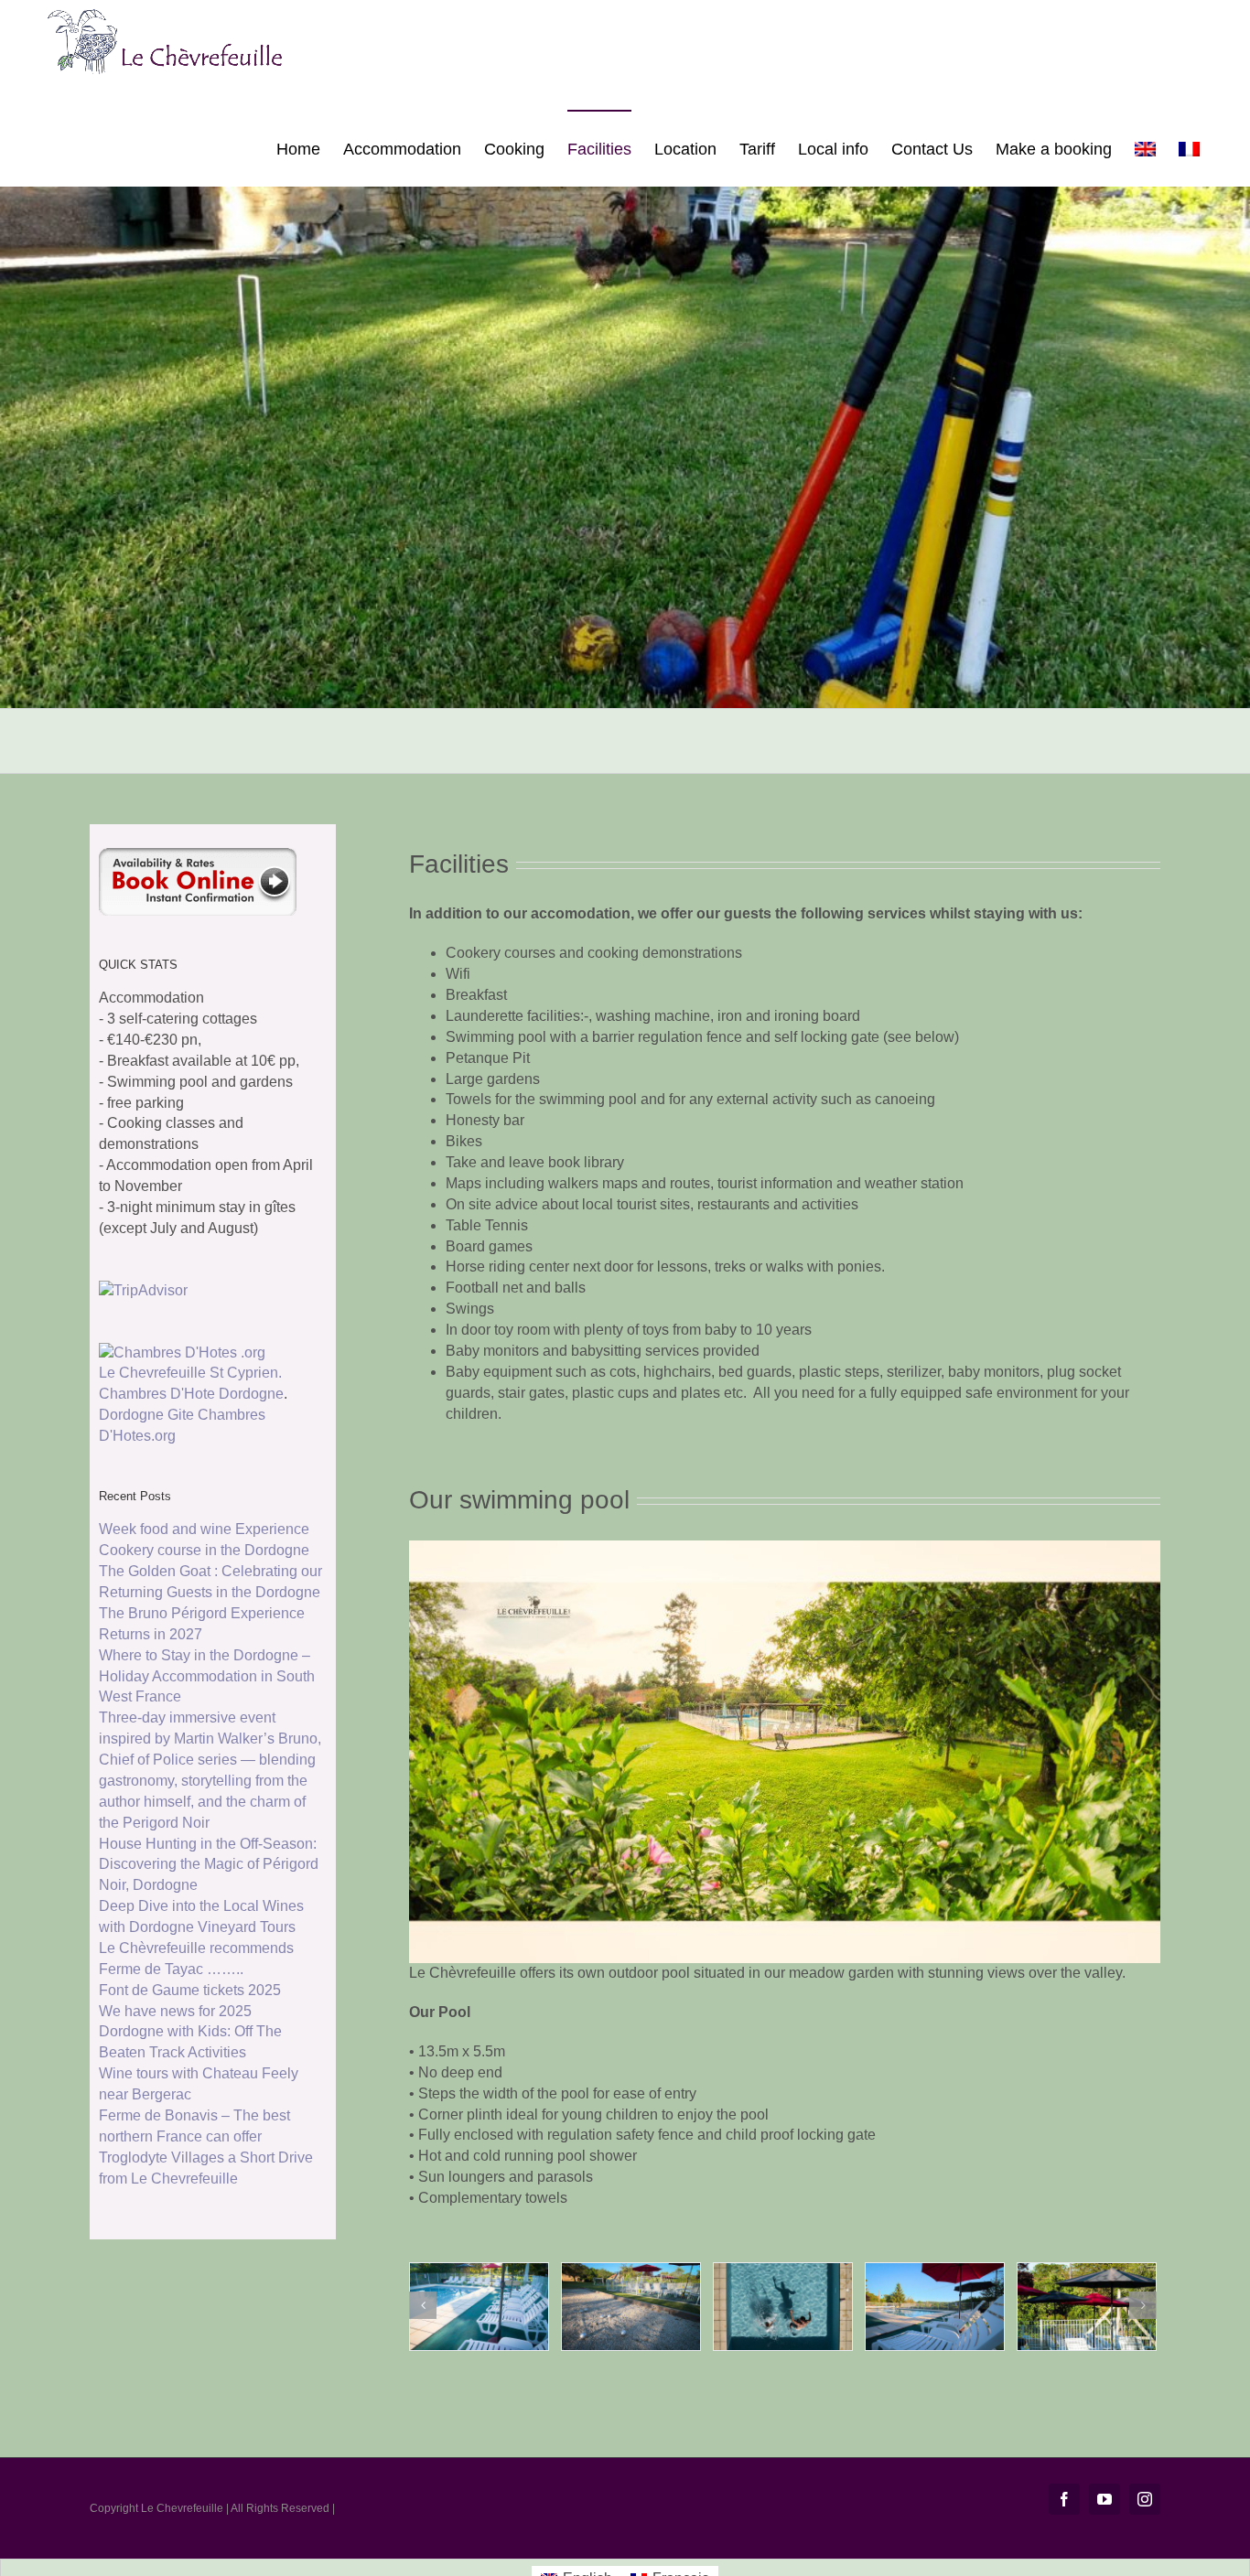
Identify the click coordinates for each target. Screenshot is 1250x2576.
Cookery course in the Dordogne (204, 1550)
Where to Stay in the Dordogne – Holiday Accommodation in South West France (207, 1676)
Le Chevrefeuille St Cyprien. (190, 1373)
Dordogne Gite (146, 1415)
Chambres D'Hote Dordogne (191, 1394)
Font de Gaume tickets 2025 (190, 1990)
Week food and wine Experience (204, 1529)
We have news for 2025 (175, 2011)
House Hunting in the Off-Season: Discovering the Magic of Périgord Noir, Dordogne (209, 1865)
